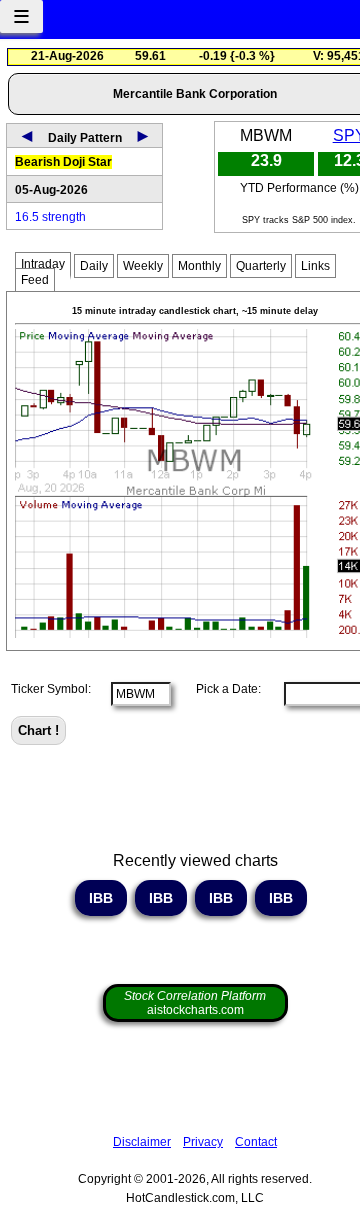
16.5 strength (50, 217)
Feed (35, 280)
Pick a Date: (222, 689)
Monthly (199, 266)
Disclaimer (142, 1142)
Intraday (43, 264)
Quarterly (261, 266)
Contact (256, 1142)
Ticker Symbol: (51, 689)
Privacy (203, 1142)
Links (315, 266)
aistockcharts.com (195, 1003)
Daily (94, 266)
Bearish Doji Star (63, 162)
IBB (101, 898)
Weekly (143, 266)
